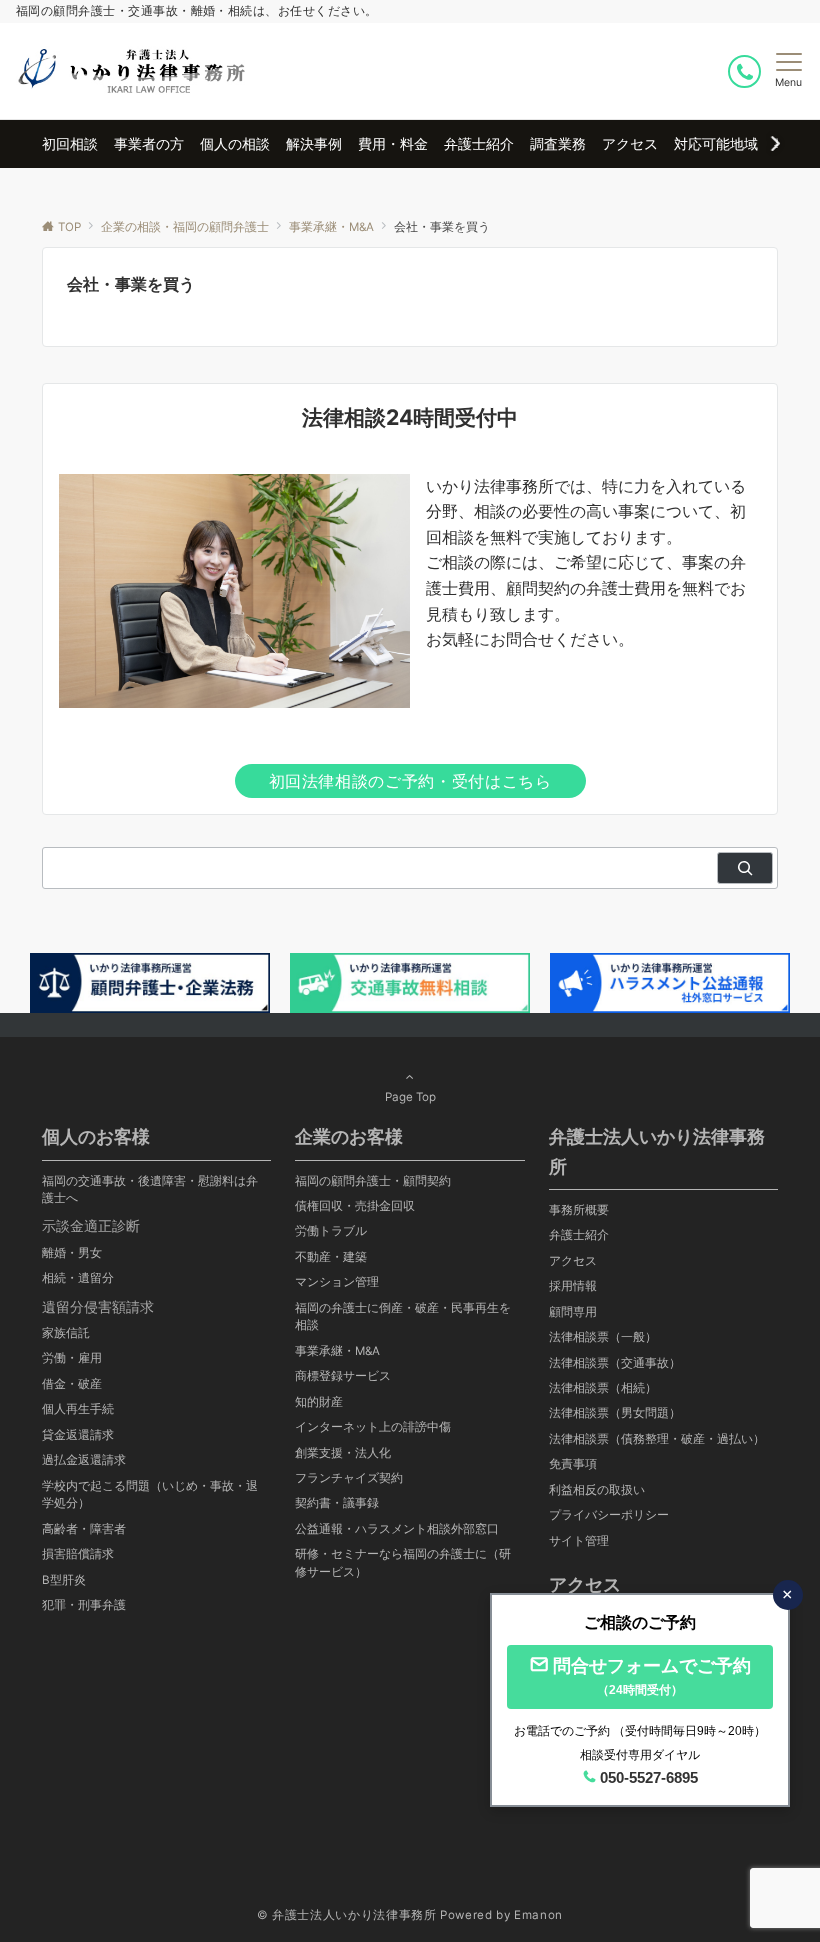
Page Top (410, 1097)
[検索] (745, 868)
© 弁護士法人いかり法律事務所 (347, 1915)
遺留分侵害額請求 (98, 1306)
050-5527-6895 (649, 1777)
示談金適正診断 (91, 1225)
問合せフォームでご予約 (652, 1676)
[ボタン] (746, 71)
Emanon (538, 1915)
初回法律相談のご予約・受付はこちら (410, 781)
